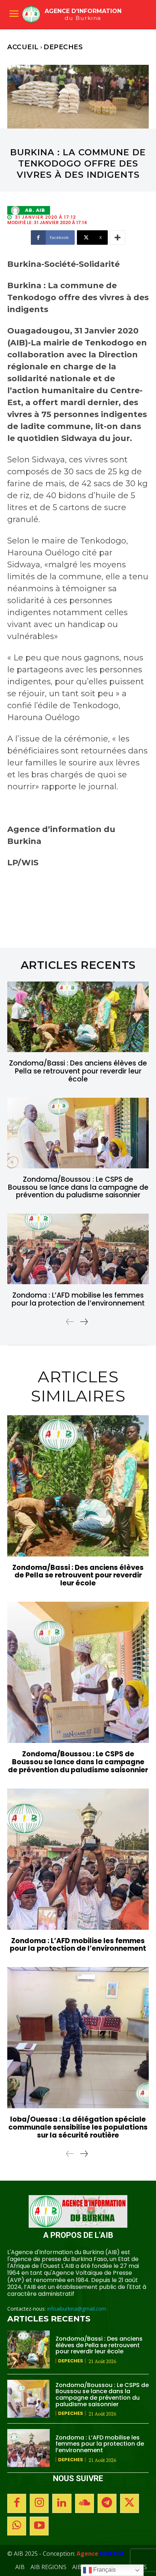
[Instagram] (39, 2503)
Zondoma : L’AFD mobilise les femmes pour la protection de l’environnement (78, 1299)
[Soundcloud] (85, 2503)
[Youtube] (39, 2526)
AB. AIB (35, 210)
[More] (118, 238)
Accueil (23, 47)
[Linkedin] (62, 2503)
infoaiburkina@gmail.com (77, 2309)
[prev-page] (70, 1322)
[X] (130, 2503)
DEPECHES (63, 47)
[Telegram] (107, 2503)
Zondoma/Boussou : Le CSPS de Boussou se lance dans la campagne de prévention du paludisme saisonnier (78, 1187)
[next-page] (84, 1322)
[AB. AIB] (17, 210)
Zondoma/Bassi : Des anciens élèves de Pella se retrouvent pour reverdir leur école (78, 1071)
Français (104, 2570)
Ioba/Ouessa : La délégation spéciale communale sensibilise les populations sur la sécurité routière (78, 2127)
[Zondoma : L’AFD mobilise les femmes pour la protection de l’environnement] (78, 1249)
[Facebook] (17, 2503)
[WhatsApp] (17, 2526)
